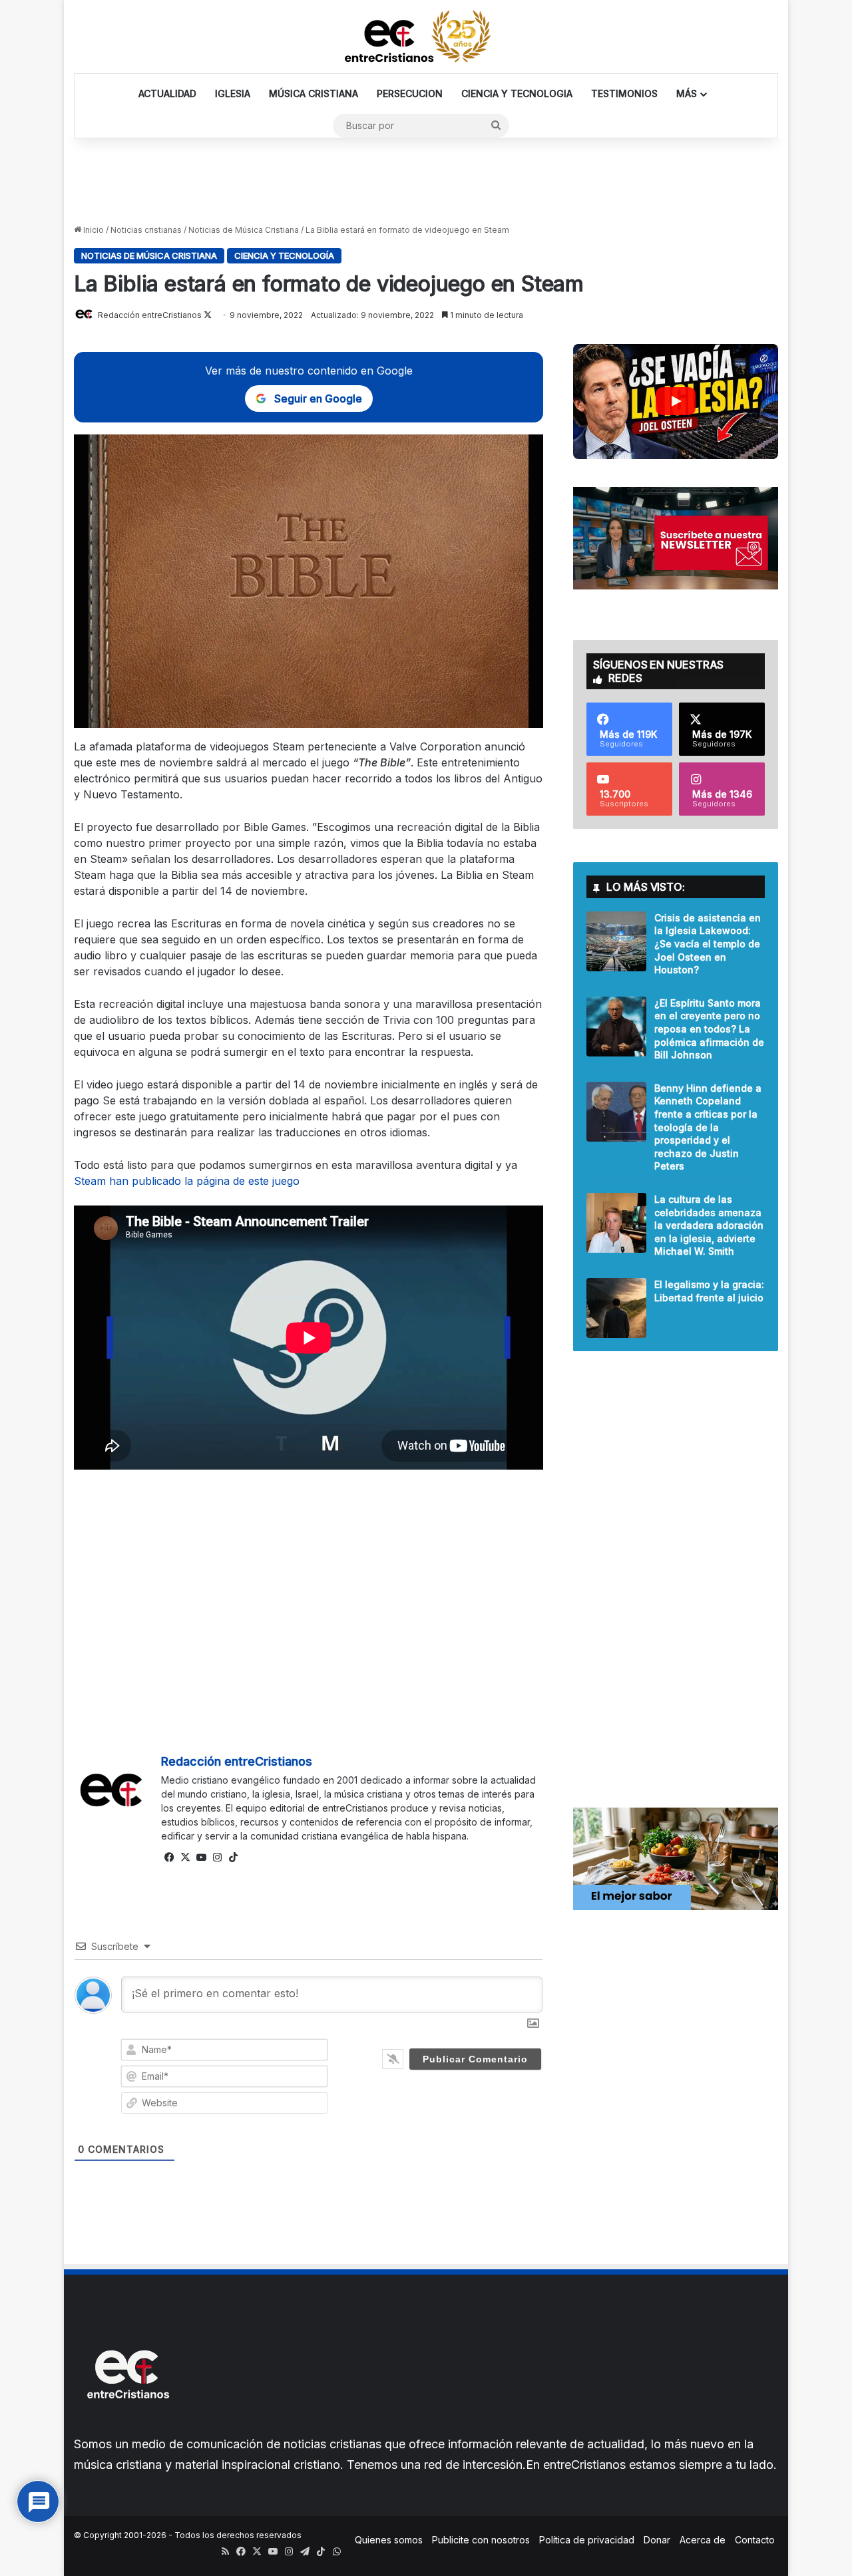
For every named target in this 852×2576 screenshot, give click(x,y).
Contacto (755, 2540)
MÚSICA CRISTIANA (314, 93)
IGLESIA (233, 93)
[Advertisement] (426, 182)
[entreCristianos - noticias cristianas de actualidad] (426, 37)
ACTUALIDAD (167, 93)
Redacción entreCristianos (237, 1761)
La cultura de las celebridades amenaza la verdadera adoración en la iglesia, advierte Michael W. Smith (709, 1225)
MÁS (687, 93)
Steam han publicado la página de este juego (187, 1181)
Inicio (93, 230)
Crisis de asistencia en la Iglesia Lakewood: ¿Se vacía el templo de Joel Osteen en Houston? (708, 944)
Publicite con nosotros (481, 2540)
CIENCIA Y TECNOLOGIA (517, 93)
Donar (657, 2540)
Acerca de (703, 2540)
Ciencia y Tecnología (284, 255)
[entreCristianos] (127, 2427)
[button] (676, 402)
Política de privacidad (587, 2540)
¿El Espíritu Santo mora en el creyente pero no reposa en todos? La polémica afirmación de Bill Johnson (709, 1029)
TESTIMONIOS (624, 93)
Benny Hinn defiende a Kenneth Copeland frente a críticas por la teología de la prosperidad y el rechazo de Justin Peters (708, 1127)
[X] (185, 1857)
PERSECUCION (410, 93)
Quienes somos (389, 2540)
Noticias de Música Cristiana (244, 230)
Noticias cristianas (146, 230)
